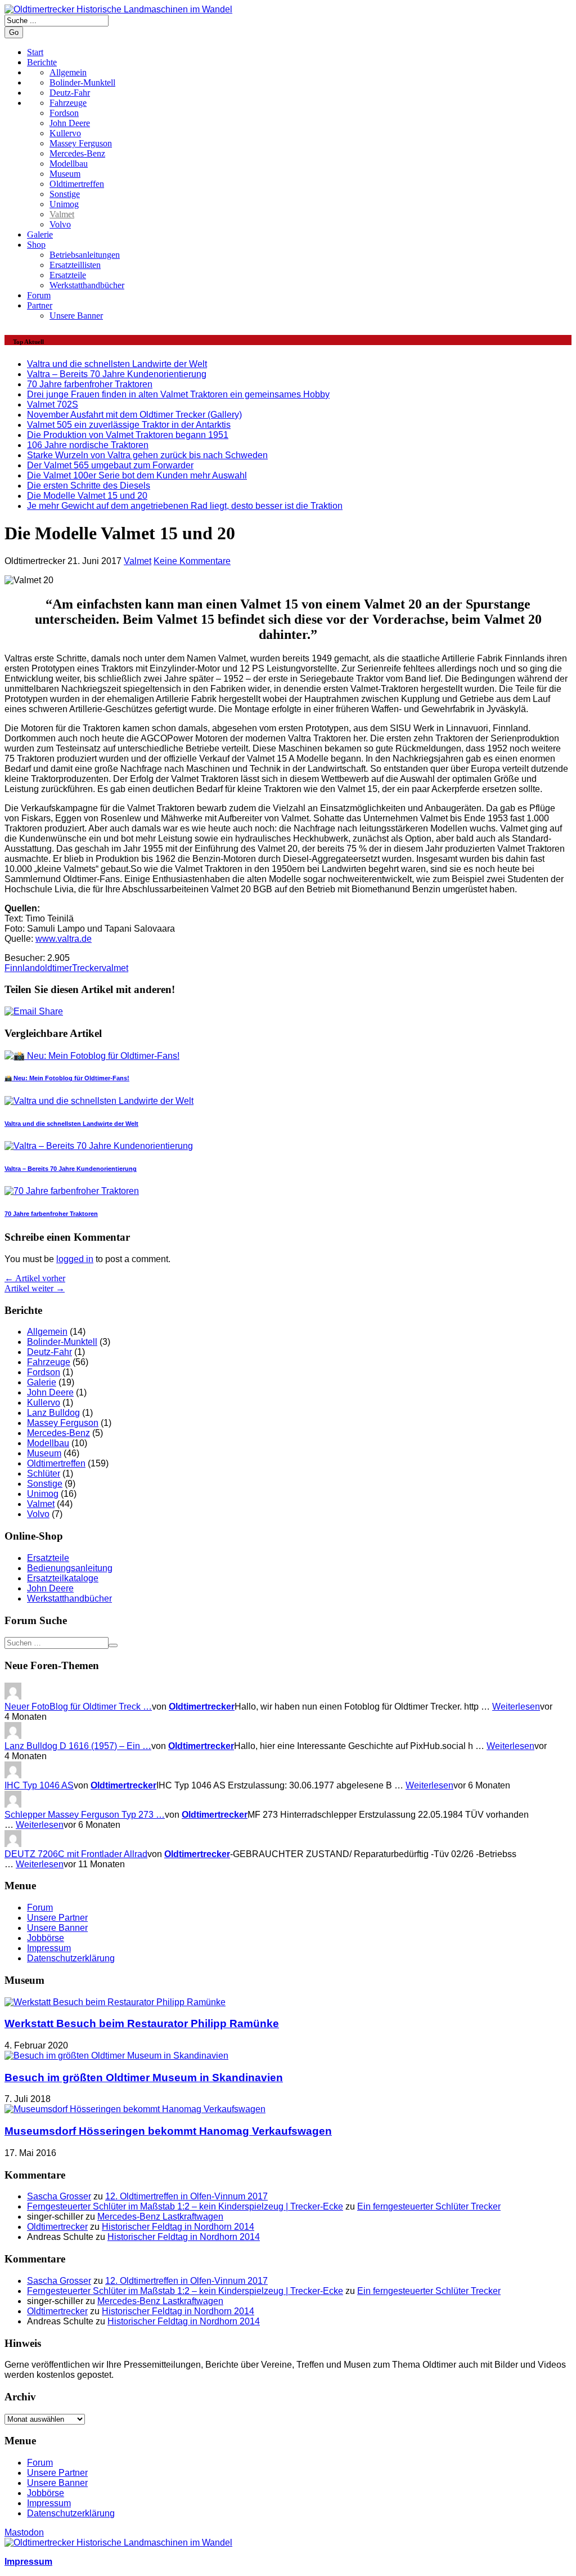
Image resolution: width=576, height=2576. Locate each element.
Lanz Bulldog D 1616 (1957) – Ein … (78, 1746)
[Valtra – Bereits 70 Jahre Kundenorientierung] (99, 1146)
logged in (75, 1259)
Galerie (40, 234)
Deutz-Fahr (49, 1352)
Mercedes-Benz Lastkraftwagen (160, 2217)
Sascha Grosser (59, 2196)
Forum (39, 295)
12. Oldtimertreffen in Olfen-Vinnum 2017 (186, 2196)
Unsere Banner (76, 316)
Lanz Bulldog (53, 1413)
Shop (36, 245)
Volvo (60, 224)
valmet (115, 968)
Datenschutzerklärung (71, 1958)
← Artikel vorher (35, 1278)
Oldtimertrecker (202, 1707)
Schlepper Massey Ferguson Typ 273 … (85, 1815)
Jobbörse (46, 1938)
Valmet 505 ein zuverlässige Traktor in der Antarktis (129, 425)
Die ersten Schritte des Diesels (89, 486)
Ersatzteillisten (75, 265)
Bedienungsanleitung (70, 1568)
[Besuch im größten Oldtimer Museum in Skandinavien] (116, 2056)
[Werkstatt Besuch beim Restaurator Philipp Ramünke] (115, 2002)
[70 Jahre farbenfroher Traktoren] (72, 1191)
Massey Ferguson (81, 143)
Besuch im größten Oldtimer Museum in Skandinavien (144, 2078)
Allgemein (47, 1332)
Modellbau (69, 164)
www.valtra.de (64, 939)
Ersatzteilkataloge (63, 1578)
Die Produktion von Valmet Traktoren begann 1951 (128, 435)
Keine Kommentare (192, 561)
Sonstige (65, 194)
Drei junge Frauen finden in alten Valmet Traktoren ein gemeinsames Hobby (178, 394)
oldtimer (56, 968)
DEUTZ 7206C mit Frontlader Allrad (76, 1854)
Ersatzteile (68, 275)
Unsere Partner (57, 1918)
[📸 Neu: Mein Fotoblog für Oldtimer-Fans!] (92, 1056)
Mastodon (24, 2532)
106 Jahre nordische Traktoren (88, 445)
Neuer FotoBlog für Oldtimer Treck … (78, 1707)
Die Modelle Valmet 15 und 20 (87, 496)
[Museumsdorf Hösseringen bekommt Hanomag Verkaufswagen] (135, 2109)
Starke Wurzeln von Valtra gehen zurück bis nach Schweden (147, 455)
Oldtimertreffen (77, 184)
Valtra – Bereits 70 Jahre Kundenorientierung (117, 374)
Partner (40, 305)
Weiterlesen (516, 1707)
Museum (65, 174)
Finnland (22, 968)
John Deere (70, 123)
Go (14, 32)
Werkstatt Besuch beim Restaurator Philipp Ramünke (142, 2023)
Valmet (62, 214)
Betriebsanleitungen (85, 255)
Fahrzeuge (49, 1362)
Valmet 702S (53, 404)
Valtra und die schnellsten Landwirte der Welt (117, 364)
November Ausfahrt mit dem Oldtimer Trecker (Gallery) (134, 415)
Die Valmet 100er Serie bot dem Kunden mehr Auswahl (137, 475)
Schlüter (44, 1473)
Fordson (64, 113)
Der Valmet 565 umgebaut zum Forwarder (110, 465)
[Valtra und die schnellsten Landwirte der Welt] (99, 1101)
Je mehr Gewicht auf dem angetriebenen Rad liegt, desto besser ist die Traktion (185, 506)
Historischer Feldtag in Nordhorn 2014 (178, 2227)
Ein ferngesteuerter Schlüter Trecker (429, 2206)
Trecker (87, 968)
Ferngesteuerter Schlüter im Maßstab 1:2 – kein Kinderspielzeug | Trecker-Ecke (185, 2206)
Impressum (49, 1948)
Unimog (64, 204)
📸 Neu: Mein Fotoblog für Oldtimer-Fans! (67, 1078)
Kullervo (65, 133)
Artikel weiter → (35, 1288)
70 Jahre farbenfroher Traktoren (90, 384)
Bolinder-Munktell (62, 1342)
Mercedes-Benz (77, 153)
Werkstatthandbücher (87, 285)
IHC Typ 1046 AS (39, 1785)
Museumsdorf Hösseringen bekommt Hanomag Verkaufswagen (168, 2131)
